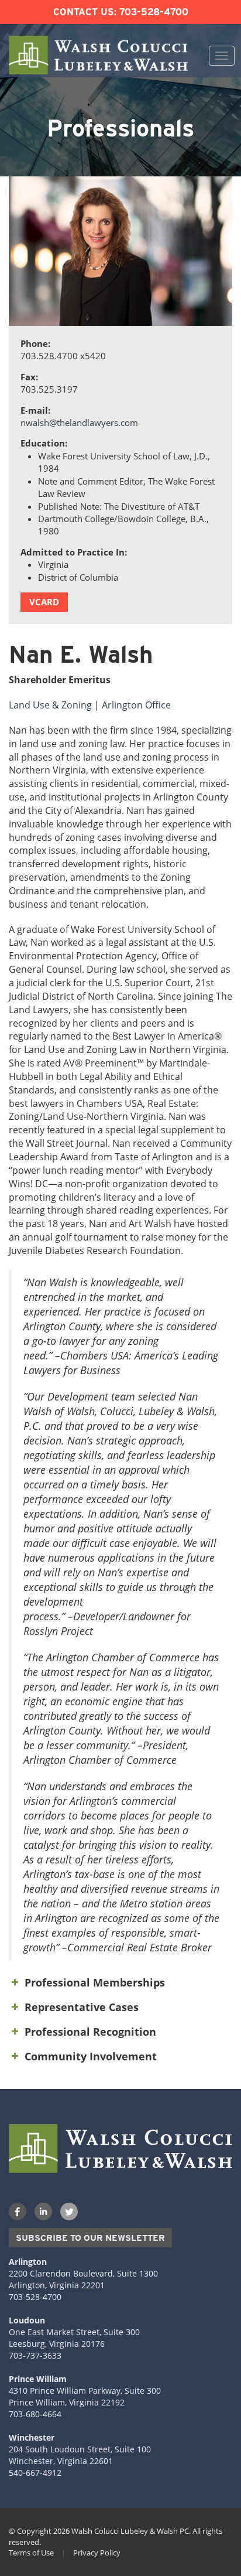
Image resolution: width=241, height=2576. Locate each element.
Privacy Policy (97, 2553)
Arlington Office (136, 705)
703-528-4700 (154, 12)
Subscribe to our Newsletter (90, 2238)
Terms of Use (31, 2553)
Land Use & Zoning (50, 705)
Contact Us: (85, 12)
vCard (44, 602)
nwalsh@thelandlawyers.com (79, 422)
